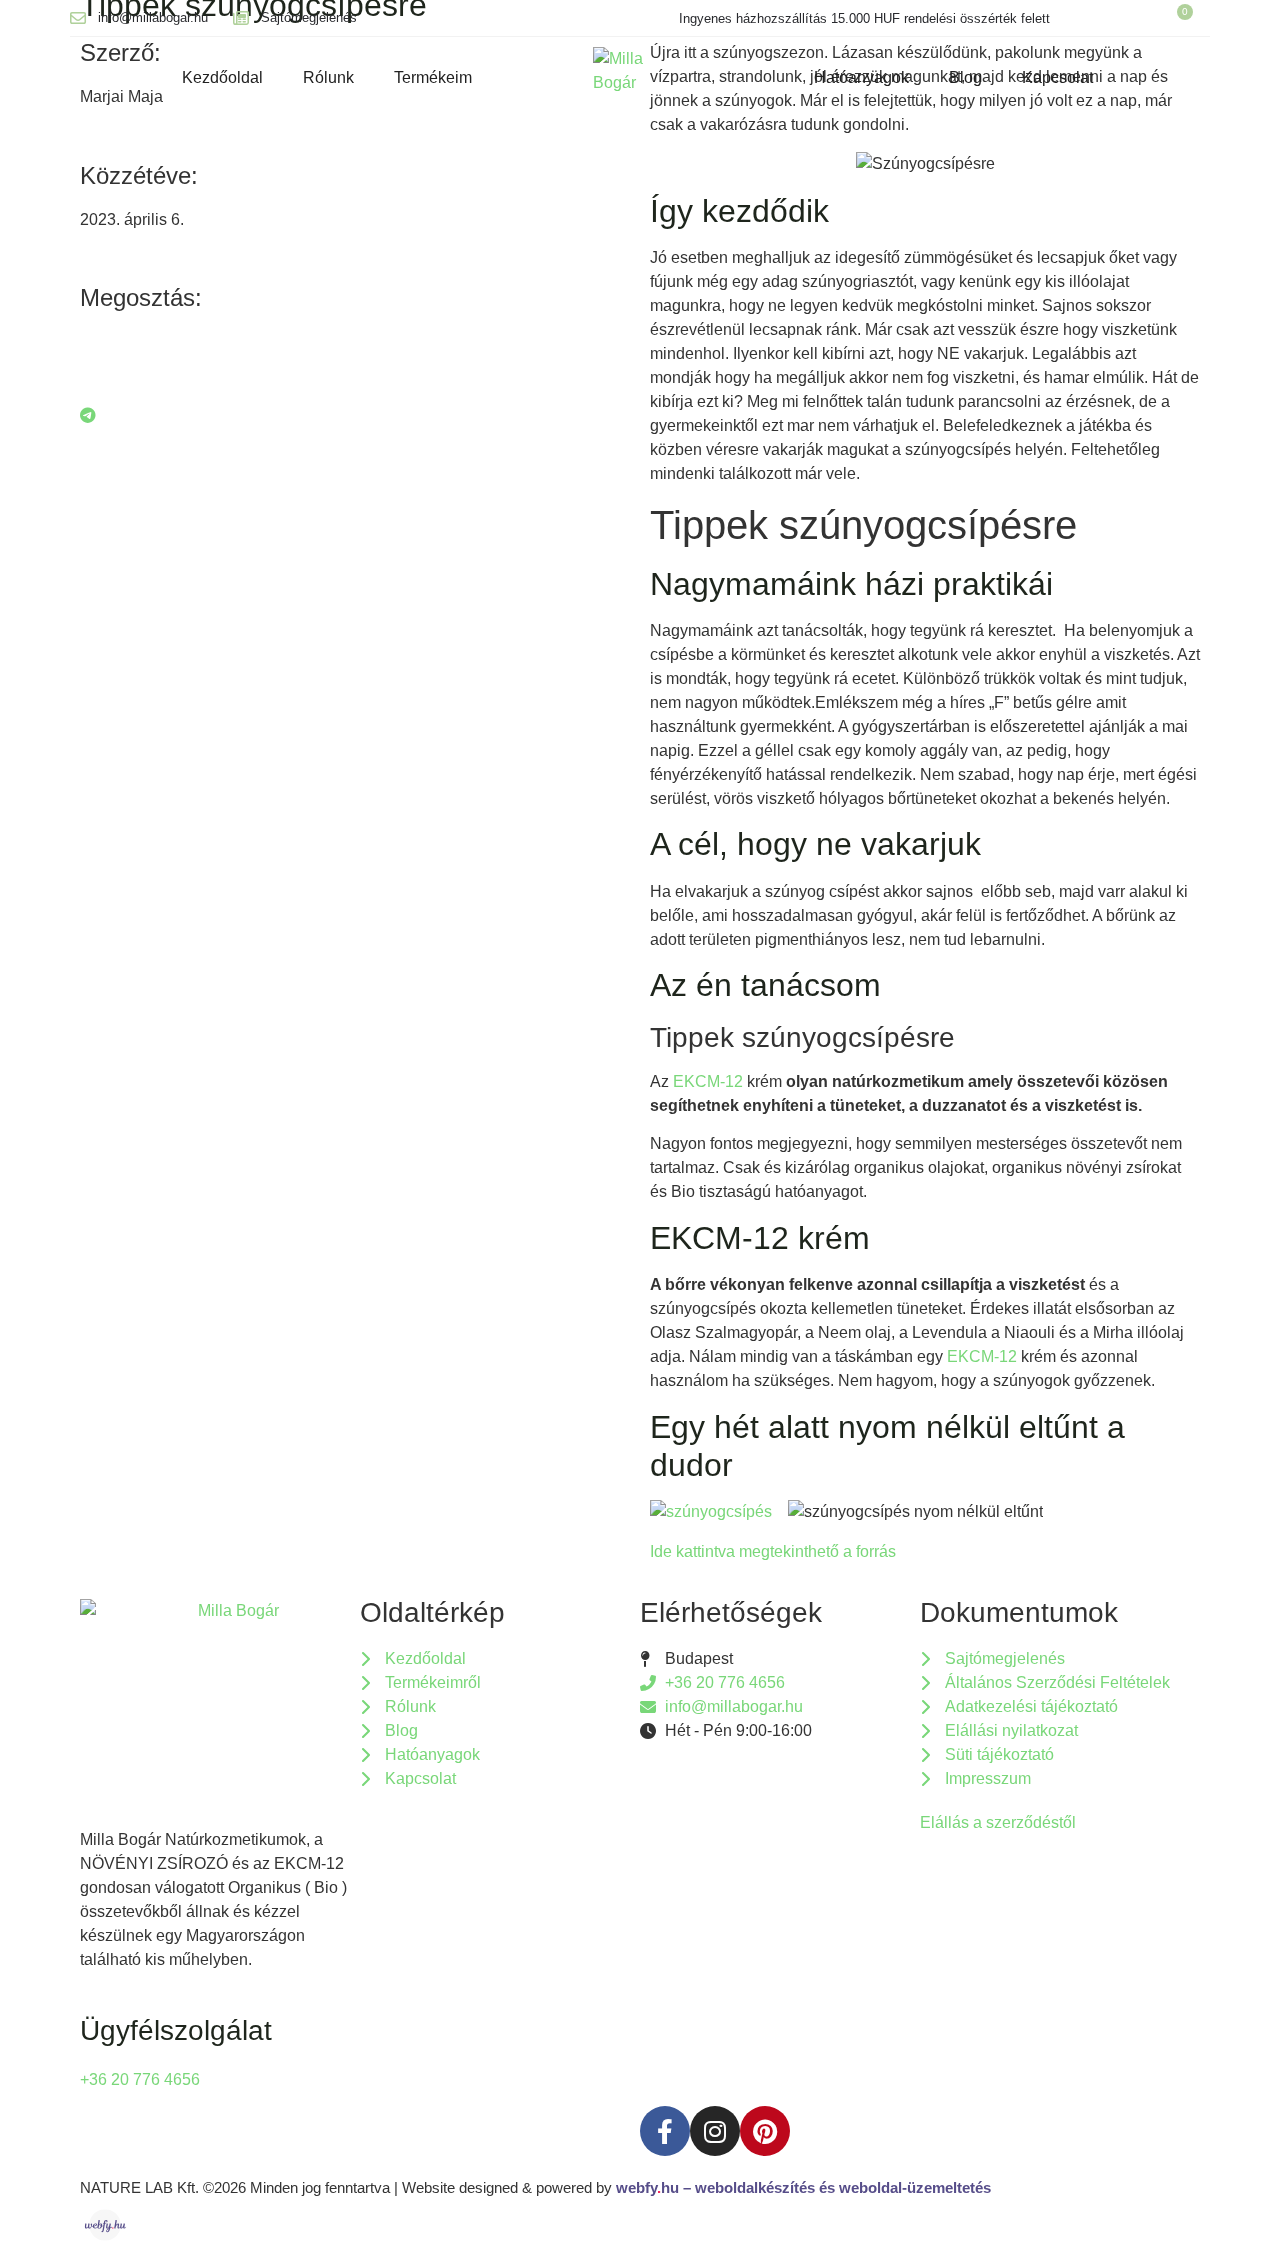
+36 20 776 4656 (140, 2079)
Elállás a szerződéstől (998, 1822)
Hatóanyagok (861, 77)
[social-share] (355, 342)
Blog (965, 77)
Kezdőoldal (222, 77)
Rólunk (328, 77)
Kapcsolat (1057, 77)
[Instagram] (715, 2131)
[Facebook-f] (665, 2131)
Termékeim (433, 77)
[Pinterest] (765, 2131)
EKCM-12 (708, 1081)
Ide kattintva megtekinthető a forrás (773, 1551)
